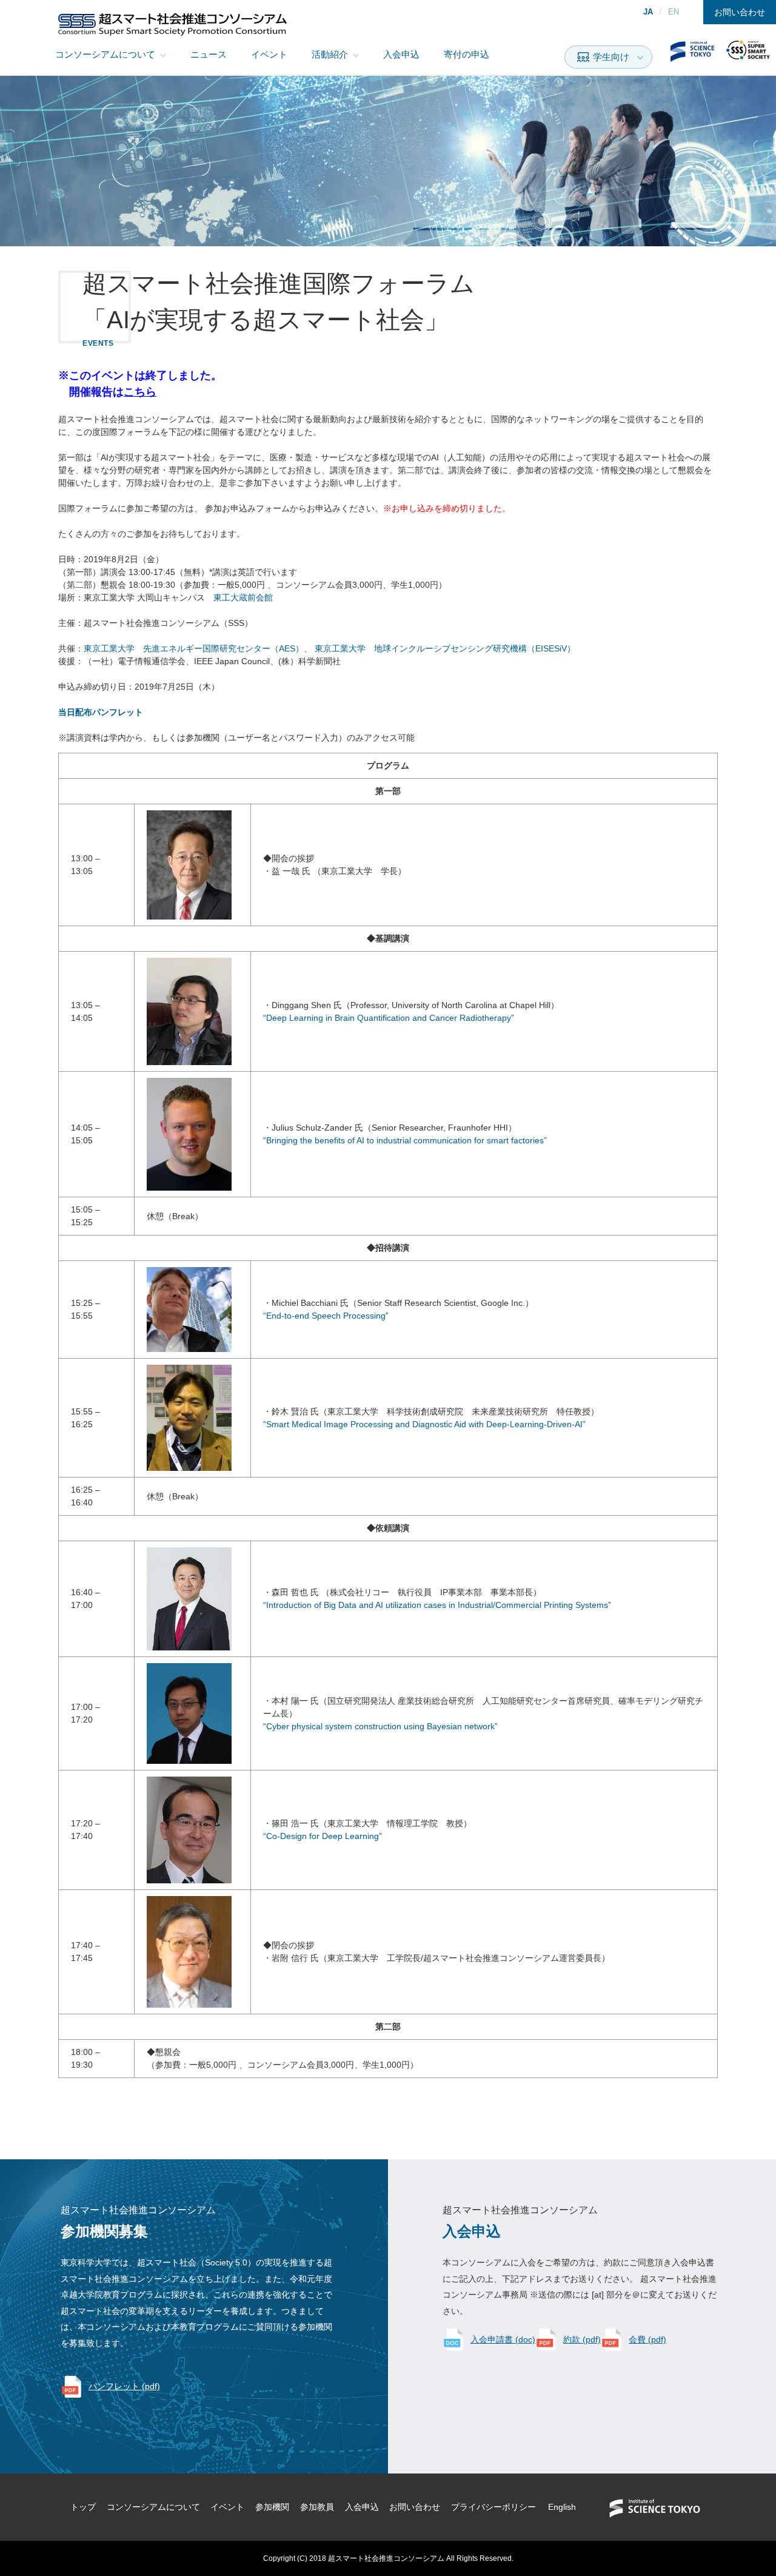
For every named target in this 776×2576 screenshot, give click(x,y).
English (562, 2507)
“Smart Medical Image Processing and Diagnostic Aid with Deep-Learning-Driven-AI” (424, 1424)
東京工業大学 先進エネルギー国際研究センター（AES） (194, 648)
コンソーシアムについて (105, 54)
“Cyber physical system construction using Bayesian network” (380, 1726)
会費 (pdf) (647, 2339)
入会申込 (401, 54)
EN (674, 12)
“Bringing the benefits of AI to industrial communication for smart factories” (405, 1140)
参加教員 (317, 2507)
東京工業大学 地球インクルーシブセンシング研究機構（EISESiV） (445, 648)
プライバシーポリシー (493, 2507)
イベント (269, 54)
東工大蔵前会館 (243, 597)
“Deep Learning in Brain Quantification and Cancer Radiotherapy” (389, 1018)
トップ (83, 2507)
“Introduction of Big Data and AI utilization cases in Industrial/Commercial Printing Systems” (437, 1605)
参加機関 (272, 2507)
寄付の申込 (467, 54)
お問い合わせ (740, 12)
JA (648, 12)
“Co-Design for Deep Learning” (323, 1836)
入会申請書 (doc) (503, 2339)
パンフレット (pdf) (124, 2386)
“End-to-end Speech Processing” (326, 1316)
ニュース (209, 54)
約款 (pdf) (582, 2339)
